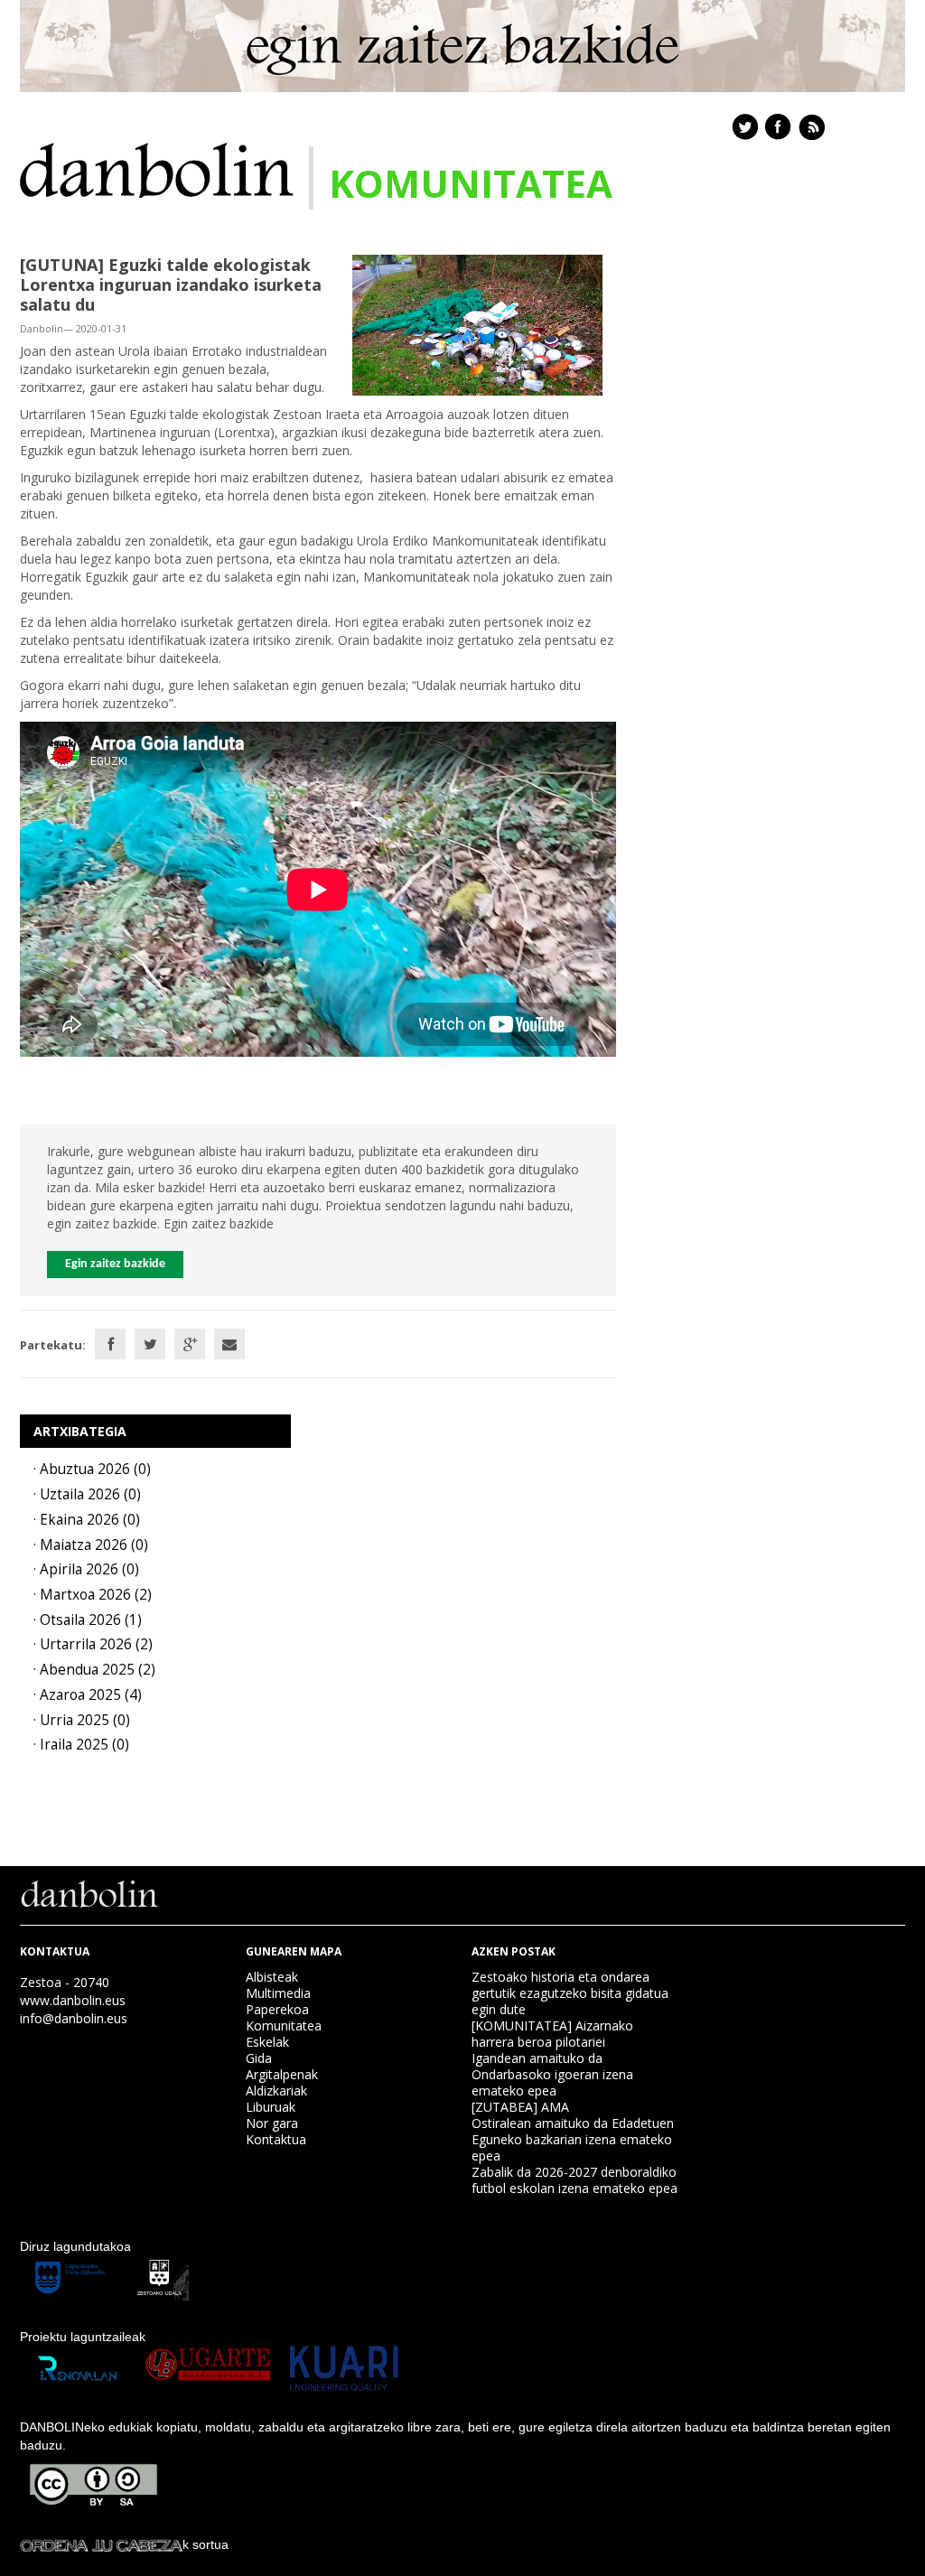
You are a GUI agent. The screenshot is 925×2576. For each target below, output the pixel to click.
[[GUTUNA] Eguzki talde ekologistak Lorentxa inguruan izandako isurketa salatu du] (477, 324)
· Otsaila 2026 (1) (88, 1620)
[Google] (190, 1344)
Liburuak (271, 2107)
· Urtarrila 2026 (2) (93, 1644)
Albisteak (272, 1977)
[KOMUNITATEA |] (157, 168)
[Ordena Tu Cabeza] (101, 2544)
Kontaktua (276, 2139)
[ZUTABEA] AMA (520, 2107)
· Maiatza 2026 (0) (91, 1545)
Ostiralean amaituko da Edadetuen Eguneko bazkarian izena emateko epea (573, 2139)
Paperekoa (277, 2009)
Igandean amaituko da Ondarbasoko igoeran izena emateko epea (552, 2074)
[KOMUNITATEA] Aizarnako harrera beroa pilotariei (552, 2034)
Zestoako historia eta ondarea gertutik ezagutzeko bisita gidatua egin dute (570, 1993)
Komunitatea (284, 2025)
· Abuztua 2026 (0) (92, 1469)
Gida (259, 2058)
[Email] (229, 1344)
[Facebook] (110, 1344)
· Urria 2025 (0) (82, 1720)
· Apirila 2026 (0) (86, 1569)
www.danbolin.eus (73, 2000)
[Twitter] (150, 1344)
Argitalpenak (282, 2074)
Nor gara (272, 2123)
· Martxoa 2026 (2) (93, 1595)
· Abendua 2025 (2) (94, 1670)
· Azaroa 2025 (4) (88, 1695)
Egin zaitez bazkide (115, 1264)
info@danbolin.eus (74, 2018)
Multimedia (278, 1993)
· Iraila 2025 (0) (81, 1745)
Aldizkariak (276, 2091)
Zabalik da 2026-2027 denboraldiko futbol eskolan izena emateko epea (575, 2180)
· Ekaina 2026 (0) (87, 1520)
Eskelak (267, 2042)
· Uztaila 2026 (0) (87, 1494)
